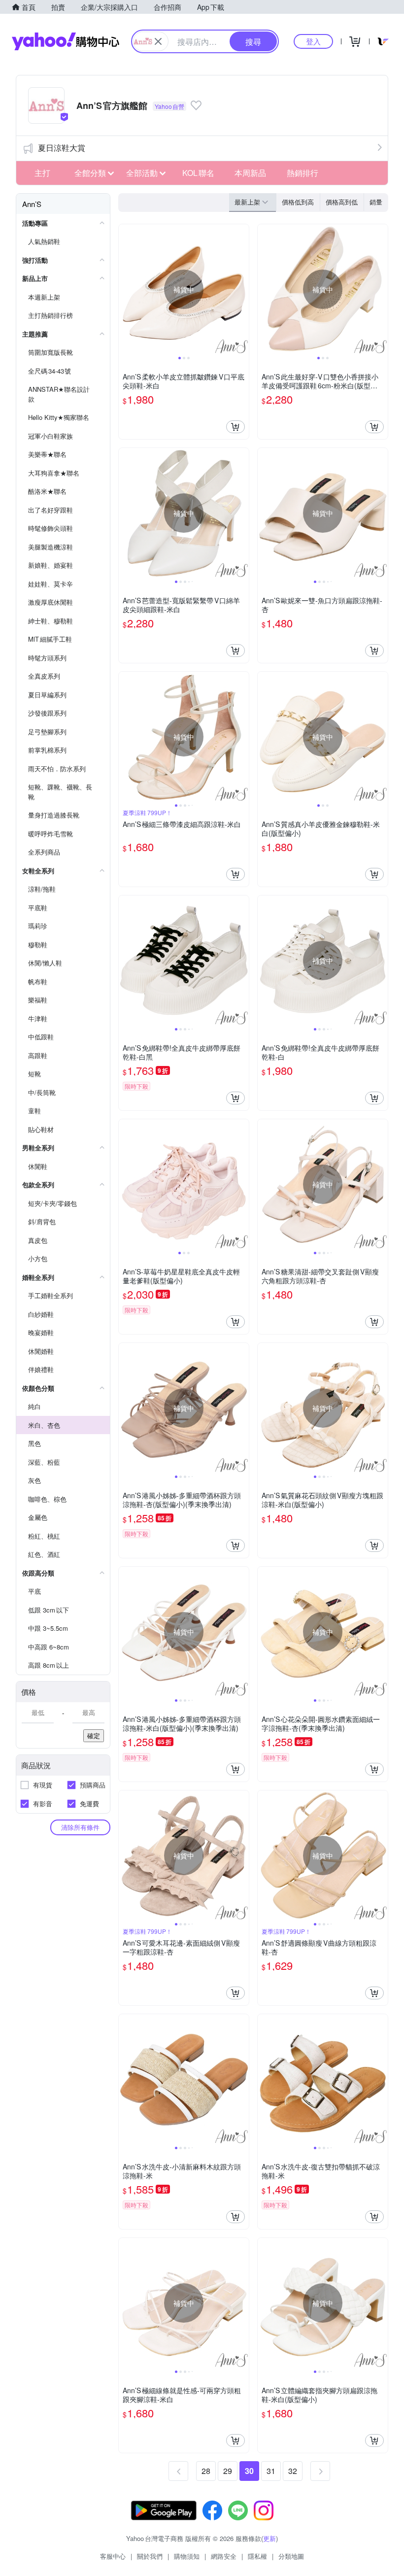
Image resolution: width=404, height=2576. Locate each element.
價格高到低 (342, 202)
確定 (94, 1735)
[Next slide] (242, 289)
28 (206, 2471)
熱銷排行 (303, 173)
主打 (42, 173)
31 (271, 2471)
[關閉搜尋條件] (158, 41)
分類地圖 (291, 2556)
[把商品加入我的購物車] (236, 427)
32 (293, 2471)
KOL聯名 (198, 173)
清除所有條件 (80, 1827)
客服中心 (113, 2556)
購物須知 (187, 2556)
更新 (269, 2538)
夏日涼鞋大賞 (62, 148)
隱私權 (257, 2556)
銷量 (376, 202)
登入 (313, 41)
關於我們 (150, 2556)
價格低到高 (298, 202)
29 (228, 2471)
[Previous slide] (125, 289)
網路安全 (224, 2556)
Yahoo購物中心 (66, 41)
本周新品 (250, 173)
